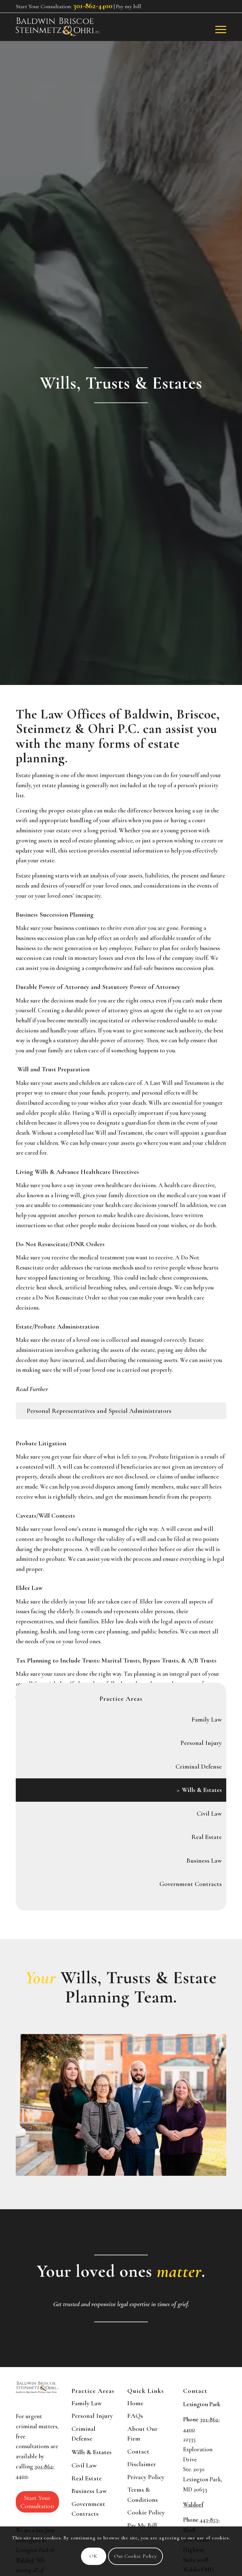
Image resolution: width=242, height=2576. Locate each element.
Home (135, 2403)
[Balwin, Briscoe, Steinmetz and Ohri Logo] (58, 27)
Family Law (207, 1719)
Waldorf (193, 2505)
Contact (138, 2451)
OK (93, 2556)
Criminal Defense (199, 1767)
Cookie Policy (146, 2512)
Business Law (204, 1861)
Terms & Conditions (143, 2495)
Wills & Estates (202, 1790)
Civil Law (209, 1814)
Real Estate (207, 1837)
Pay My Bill (142, 2525)
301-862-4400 (93, 6)
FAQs (135, 2416)
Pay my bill (129, 6)
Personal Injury (201, 1743)
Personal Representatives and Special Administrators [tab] (99, 1411)
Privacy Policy (146, 2477)
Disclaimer (142, 2464)
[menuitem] (218, 29)
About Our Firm (142, 2434)
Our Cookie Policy (135, 2556)
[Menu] (218, 29)
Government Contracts (191, 1884)
